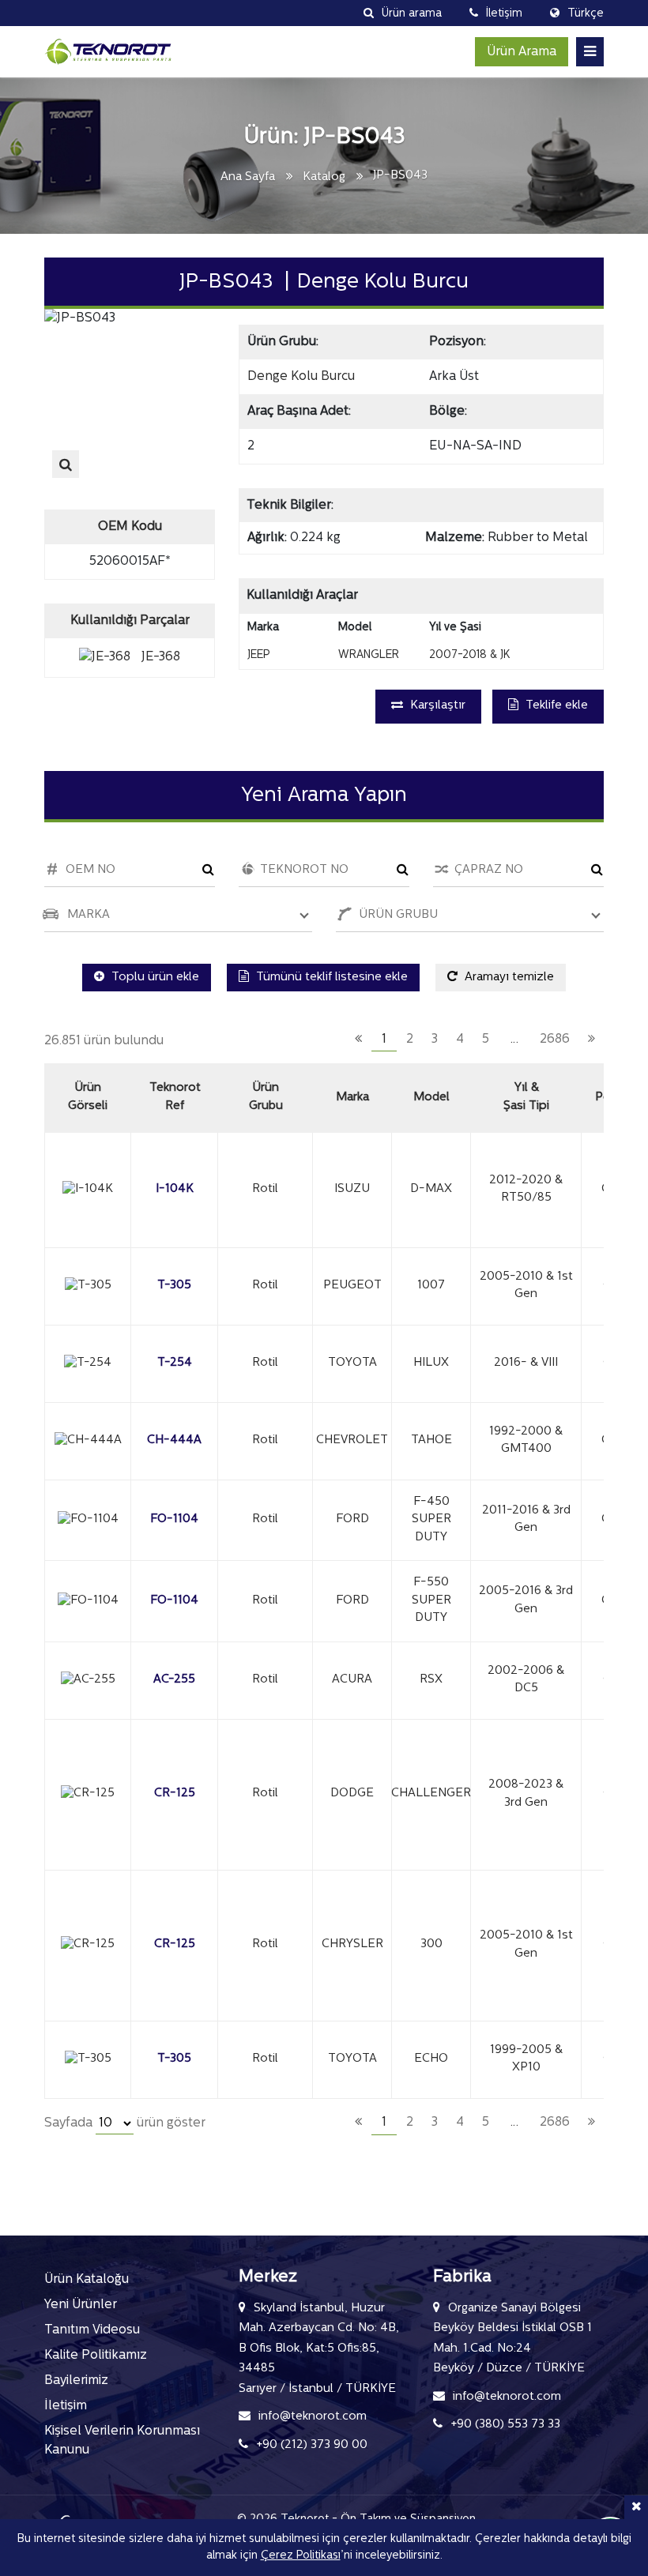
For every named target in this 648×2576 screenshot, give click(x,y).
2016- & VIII (526, 1363)
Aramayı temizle (508, 978)
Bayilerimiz (76, 2381)
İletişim (66, 2406)
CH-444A (174, 1440)
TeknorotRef (175, 1097)
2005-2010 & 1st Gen (526, 1286)
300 (431, 1944)
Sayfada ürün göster (125, 2123)
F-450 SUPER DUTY (431, 1520)
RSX (431, 1680)
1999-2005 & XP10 (526, 2059)
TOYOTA (352, 1363)
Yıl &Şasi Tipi (526, 1097)
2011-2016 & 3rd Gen (526, 1520)
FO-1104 (174, 1519)
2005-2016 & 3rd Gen (526, 1600)
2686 (555, 1040)
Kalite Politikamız (96, 2356)
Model (431, 1098)
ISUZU (352, 1189)
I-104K (175, 1189)
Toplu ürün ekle (154, 978)
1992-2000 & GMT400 (526, 1441)
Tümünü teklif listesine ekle (330, 978)
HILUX (431, 1363)
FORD (352, 1519)
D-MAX (431, 1189)
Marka (352, 1098)
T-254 (175, 1363)
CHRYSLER (352, 1944)
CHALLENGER (431, 1794)
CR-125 (175, 1794)
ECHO (431, 2059)
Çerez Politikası (301, 2556)
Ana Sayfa (248, 177)
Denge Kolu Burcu (301, 377)
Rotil (265, 1189)
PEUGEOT (352, 1286)
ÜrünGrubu (266, 1097)
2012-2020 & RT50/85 (526, 1190)
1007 (431, 1286)
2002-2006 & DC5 (526, 1680)
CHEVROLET (352, 1440)
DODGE (352, 1794)
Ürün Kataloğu (87, 2280)
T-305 (174, 1286)
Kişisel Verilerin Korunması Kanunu (122, 2441)
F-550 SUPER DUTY (431, 1600)
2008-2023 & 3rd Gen (526, 1794)
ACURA (352, 1680)
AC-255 (174, 1680)
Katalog (324, 177)
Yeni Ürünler (81, 2305)
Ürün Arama (522, 52)
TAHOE (431, 1440)
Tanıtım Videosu (92, 2330)
